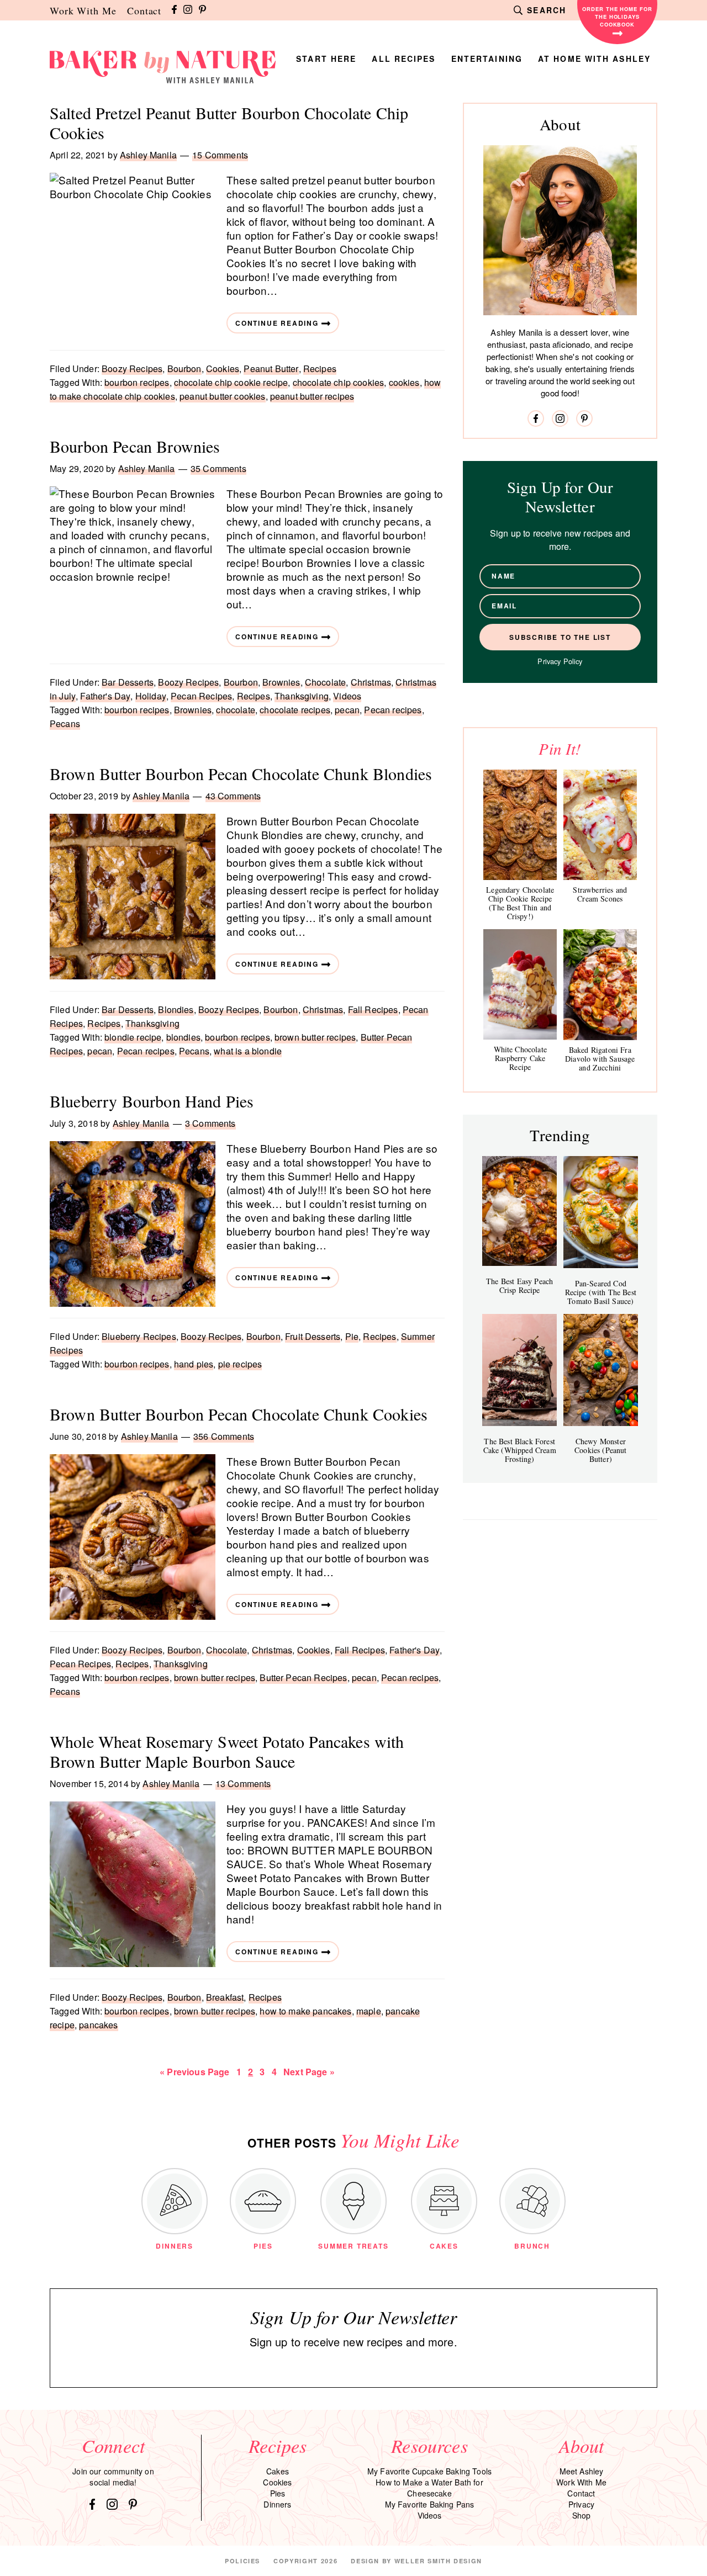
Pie (352, 1336)
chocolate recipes (295, 710)
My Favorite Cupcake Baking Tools (429, 2471)
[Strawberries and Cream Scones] (600, 825)
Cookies (223, 369)
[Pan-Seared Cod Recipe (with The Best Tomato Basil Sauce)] (601, 1212)
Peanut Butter (271, 369)
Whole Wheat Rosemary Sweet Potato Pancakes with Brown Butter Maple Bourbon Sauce (227, 1751)
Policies (242, 2561)
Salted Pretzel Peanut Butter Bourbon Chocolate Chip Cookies (229, 123)
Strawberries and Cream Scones (600, 894)
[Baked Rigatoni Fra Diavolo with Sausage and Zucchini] (600, 985)
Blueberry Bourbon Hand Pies (152, 1101)
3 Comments (210, 1123)
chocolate (235, 710)
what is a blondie (248, 1051)
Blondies (176, 1009)
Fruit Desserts (313, 1336)
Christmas (371, 682)
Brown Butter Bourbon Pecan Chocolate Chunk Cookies (239, 1414)
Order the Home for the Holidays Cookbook (617, 17)
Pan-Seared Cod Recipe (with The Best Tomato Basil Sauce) (601, 1292)
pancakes (98, 2025)
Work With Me (83, 10)
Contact (144, 10)
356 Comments (224, 1436)
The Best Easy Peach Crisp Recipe (519, 1286)
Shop (582, 2515)
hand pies (194, 1364)
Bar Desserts (128, 682)
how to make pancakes (305, 2011)
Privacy (581, 2504)
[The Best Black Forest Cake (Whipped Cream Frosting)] (519, 1370)
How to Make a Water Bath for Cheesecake (429, 2488)
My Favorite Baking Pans (430, 2504)
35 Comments (218, 468)
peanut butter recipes (312, 396)
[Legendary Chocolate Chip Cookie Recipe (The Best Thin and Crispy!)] (520, 825)
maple (369, 2011)
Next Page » (309, 2072)
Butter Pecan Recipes (303, 1677)
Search (547, 10)
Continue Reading (277, 323)
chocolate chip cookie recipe (231, 382)
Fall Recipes (373, 1009)
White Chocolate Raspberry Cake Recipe (520, 1058)
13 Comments (243, 1783)
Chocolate (325, 682)
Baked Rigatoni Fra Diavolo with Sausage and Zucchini (600, 1059)
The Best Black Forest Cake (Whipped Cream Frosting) (520, 1450)
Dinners (277, 2504)
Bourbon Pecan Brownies (135, 446)
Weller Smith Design (438, 2561)
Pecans (65, 723)
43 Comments (233, 796)
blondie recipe (133, 1037)
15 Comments (220, 155)
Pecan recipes (393, 710)
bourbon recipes (137, 382)
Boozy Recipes (132, 369)
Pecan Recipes (201, 696)
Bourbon (184, 369)
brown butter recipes (315, 1037)
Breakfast (225, 1997)
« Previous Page (194, 2072)
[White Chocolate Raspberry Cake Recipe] (520, 984)
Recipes (320, 369)
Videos (347, 696)
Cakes (278, 2471)
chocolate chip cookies (339, 382)
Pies (278, 2493)
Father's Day (105, 696)
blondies (183, 1037)
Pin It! (560, 748)
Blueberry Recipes (139, 1336)
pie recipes (240, 1364)
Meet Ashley (582, 2471)
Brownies (281, 682)
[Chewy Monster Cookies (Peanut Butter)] (601, 1370)
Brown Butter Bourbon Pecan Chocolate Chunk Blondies (241, 773)
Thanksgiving (302, 696)
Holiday (151, 696)
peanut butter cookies (222, 396)
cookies (404, 382)
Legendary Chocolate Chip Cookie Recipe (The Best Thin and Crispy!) (520, 903)
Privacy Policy (560, 661)
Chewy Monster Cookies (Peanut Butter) (600, 1450)
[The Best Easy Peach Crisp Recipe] (519, 1211)
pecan (347, 710)
